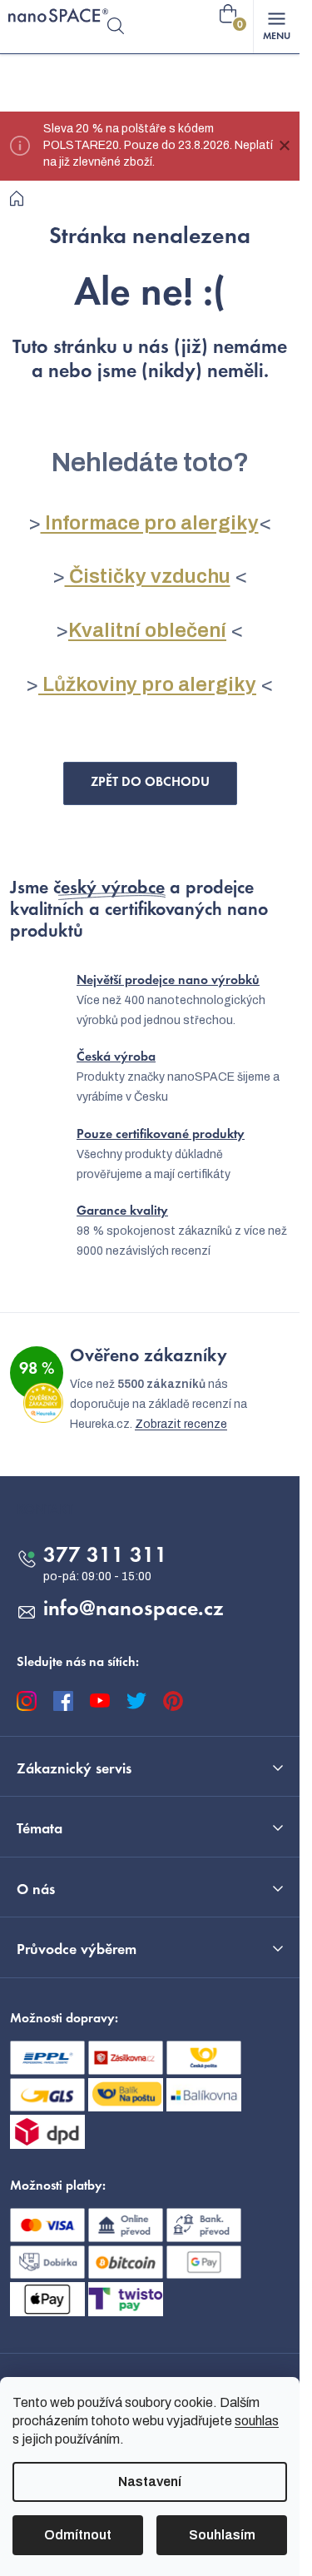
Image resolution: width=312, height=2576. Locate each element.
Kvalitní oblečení (147, 630)
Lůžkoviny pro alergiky (147, 684)
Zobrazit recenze (181, 1424)
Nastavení (150, 2482)
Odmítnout (78, 2535)
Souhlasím (222, 2535)
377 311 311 (105, 1557)
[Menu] (276, 27)
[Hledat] (116, 27)
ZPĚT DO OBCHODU (150, 783)
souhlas (257, 2421)
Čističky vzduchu (148, 576)
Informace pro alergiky (150, 523)
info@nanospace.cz (134, 1610)
